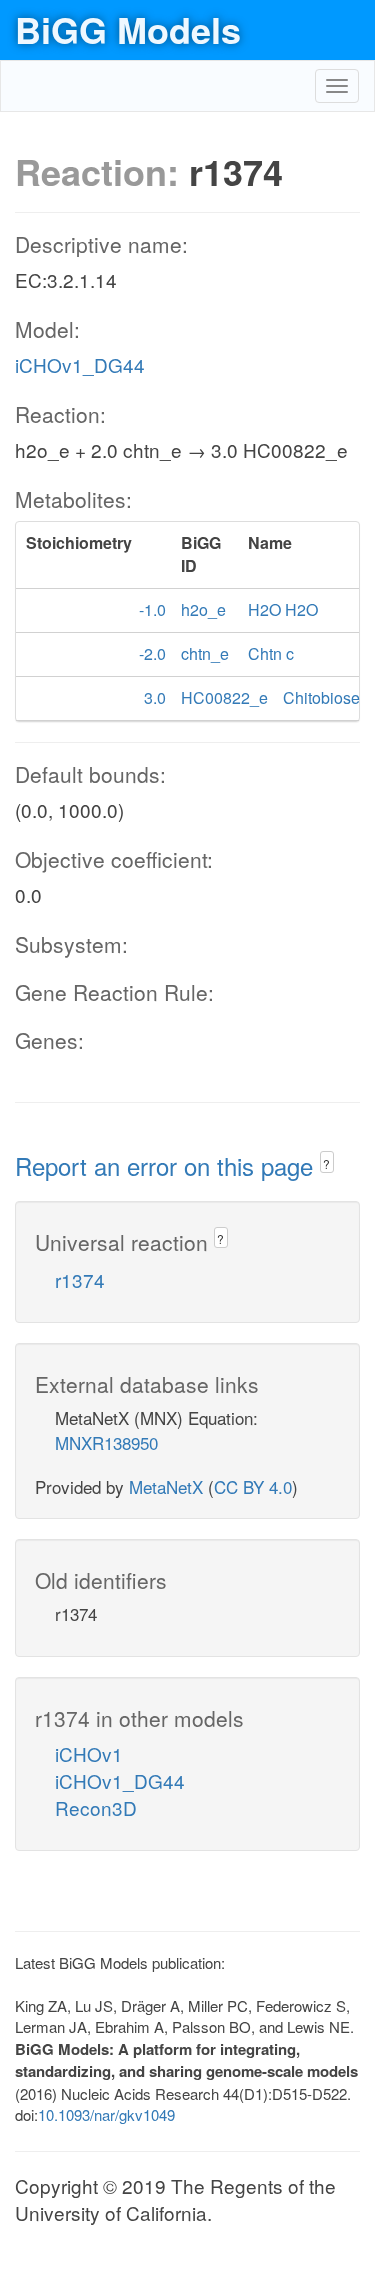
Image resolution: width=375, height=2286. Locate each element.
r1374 (80, 1279)
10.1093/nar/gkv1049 (106, 2114)
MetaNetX (166, 1486)
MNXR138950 (106, 1442)
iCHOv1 (89, 1753)
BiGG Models (128, 29)
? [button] (326, 1163)
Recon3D (96, 1807)
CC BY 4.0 (253, 1486)
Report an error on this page (167, 1165)
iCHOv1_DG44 (80, 364)
